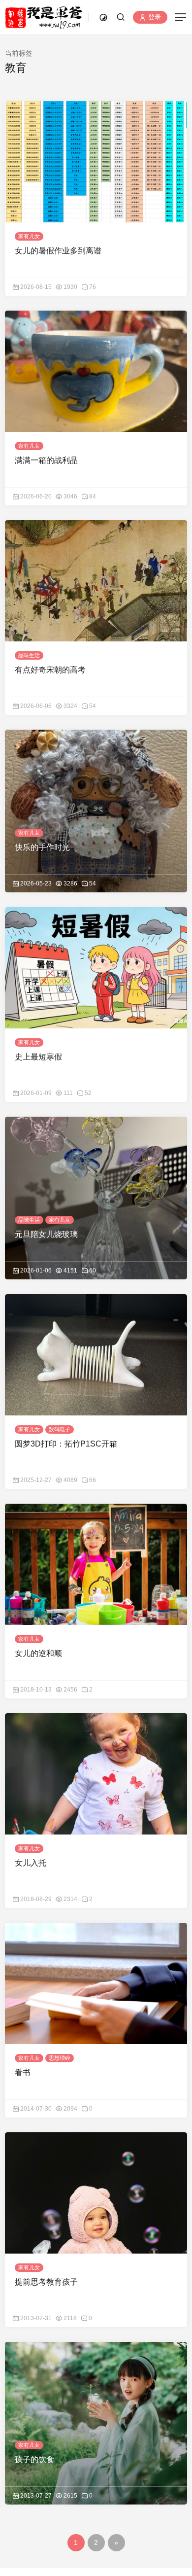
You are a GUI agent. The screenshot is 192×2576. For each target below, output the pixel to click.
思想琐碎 (60, 2058)
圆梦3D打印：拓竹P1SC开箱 (66, 1444)
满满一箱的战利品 (46, 460)
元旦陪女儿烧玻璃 (46, 1234)
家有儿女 (29, 236)
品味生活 (29, 655)
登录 (154, 18)
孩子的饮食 (34, 2459)
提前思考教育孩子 (46, 2282)
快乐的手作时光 (42, 847)
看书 (23, 2072)
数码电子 (60, 1429)
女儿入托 (31, 1863)
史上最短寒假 (38, 1057)
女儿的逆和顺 (38, 1653)
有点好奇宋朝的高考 (50, 670)
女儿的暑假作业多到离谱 (58, 251)
